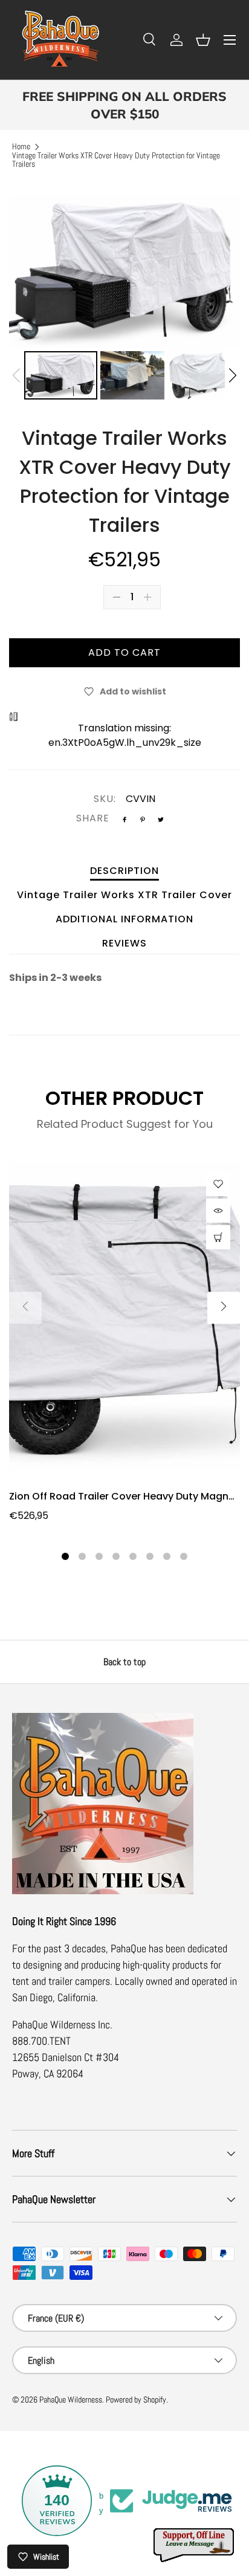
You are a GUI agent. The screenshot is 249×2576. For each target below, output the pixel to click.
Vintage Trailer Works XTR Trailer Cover (124, 895)
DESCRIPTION (124, 871)
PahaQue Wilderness (71, 2400)
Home (21, 147)
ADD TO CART (124, 652)
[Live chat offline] (195, 2545)
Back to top (124, 1662)
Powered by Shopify (136, 2400)
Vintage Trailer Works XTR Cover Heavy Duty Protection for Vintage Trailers (116, 160)
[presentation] (25, 1308)
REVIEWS (124, 943)
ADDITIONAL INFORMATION (124, 919)
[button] (203, 40)
